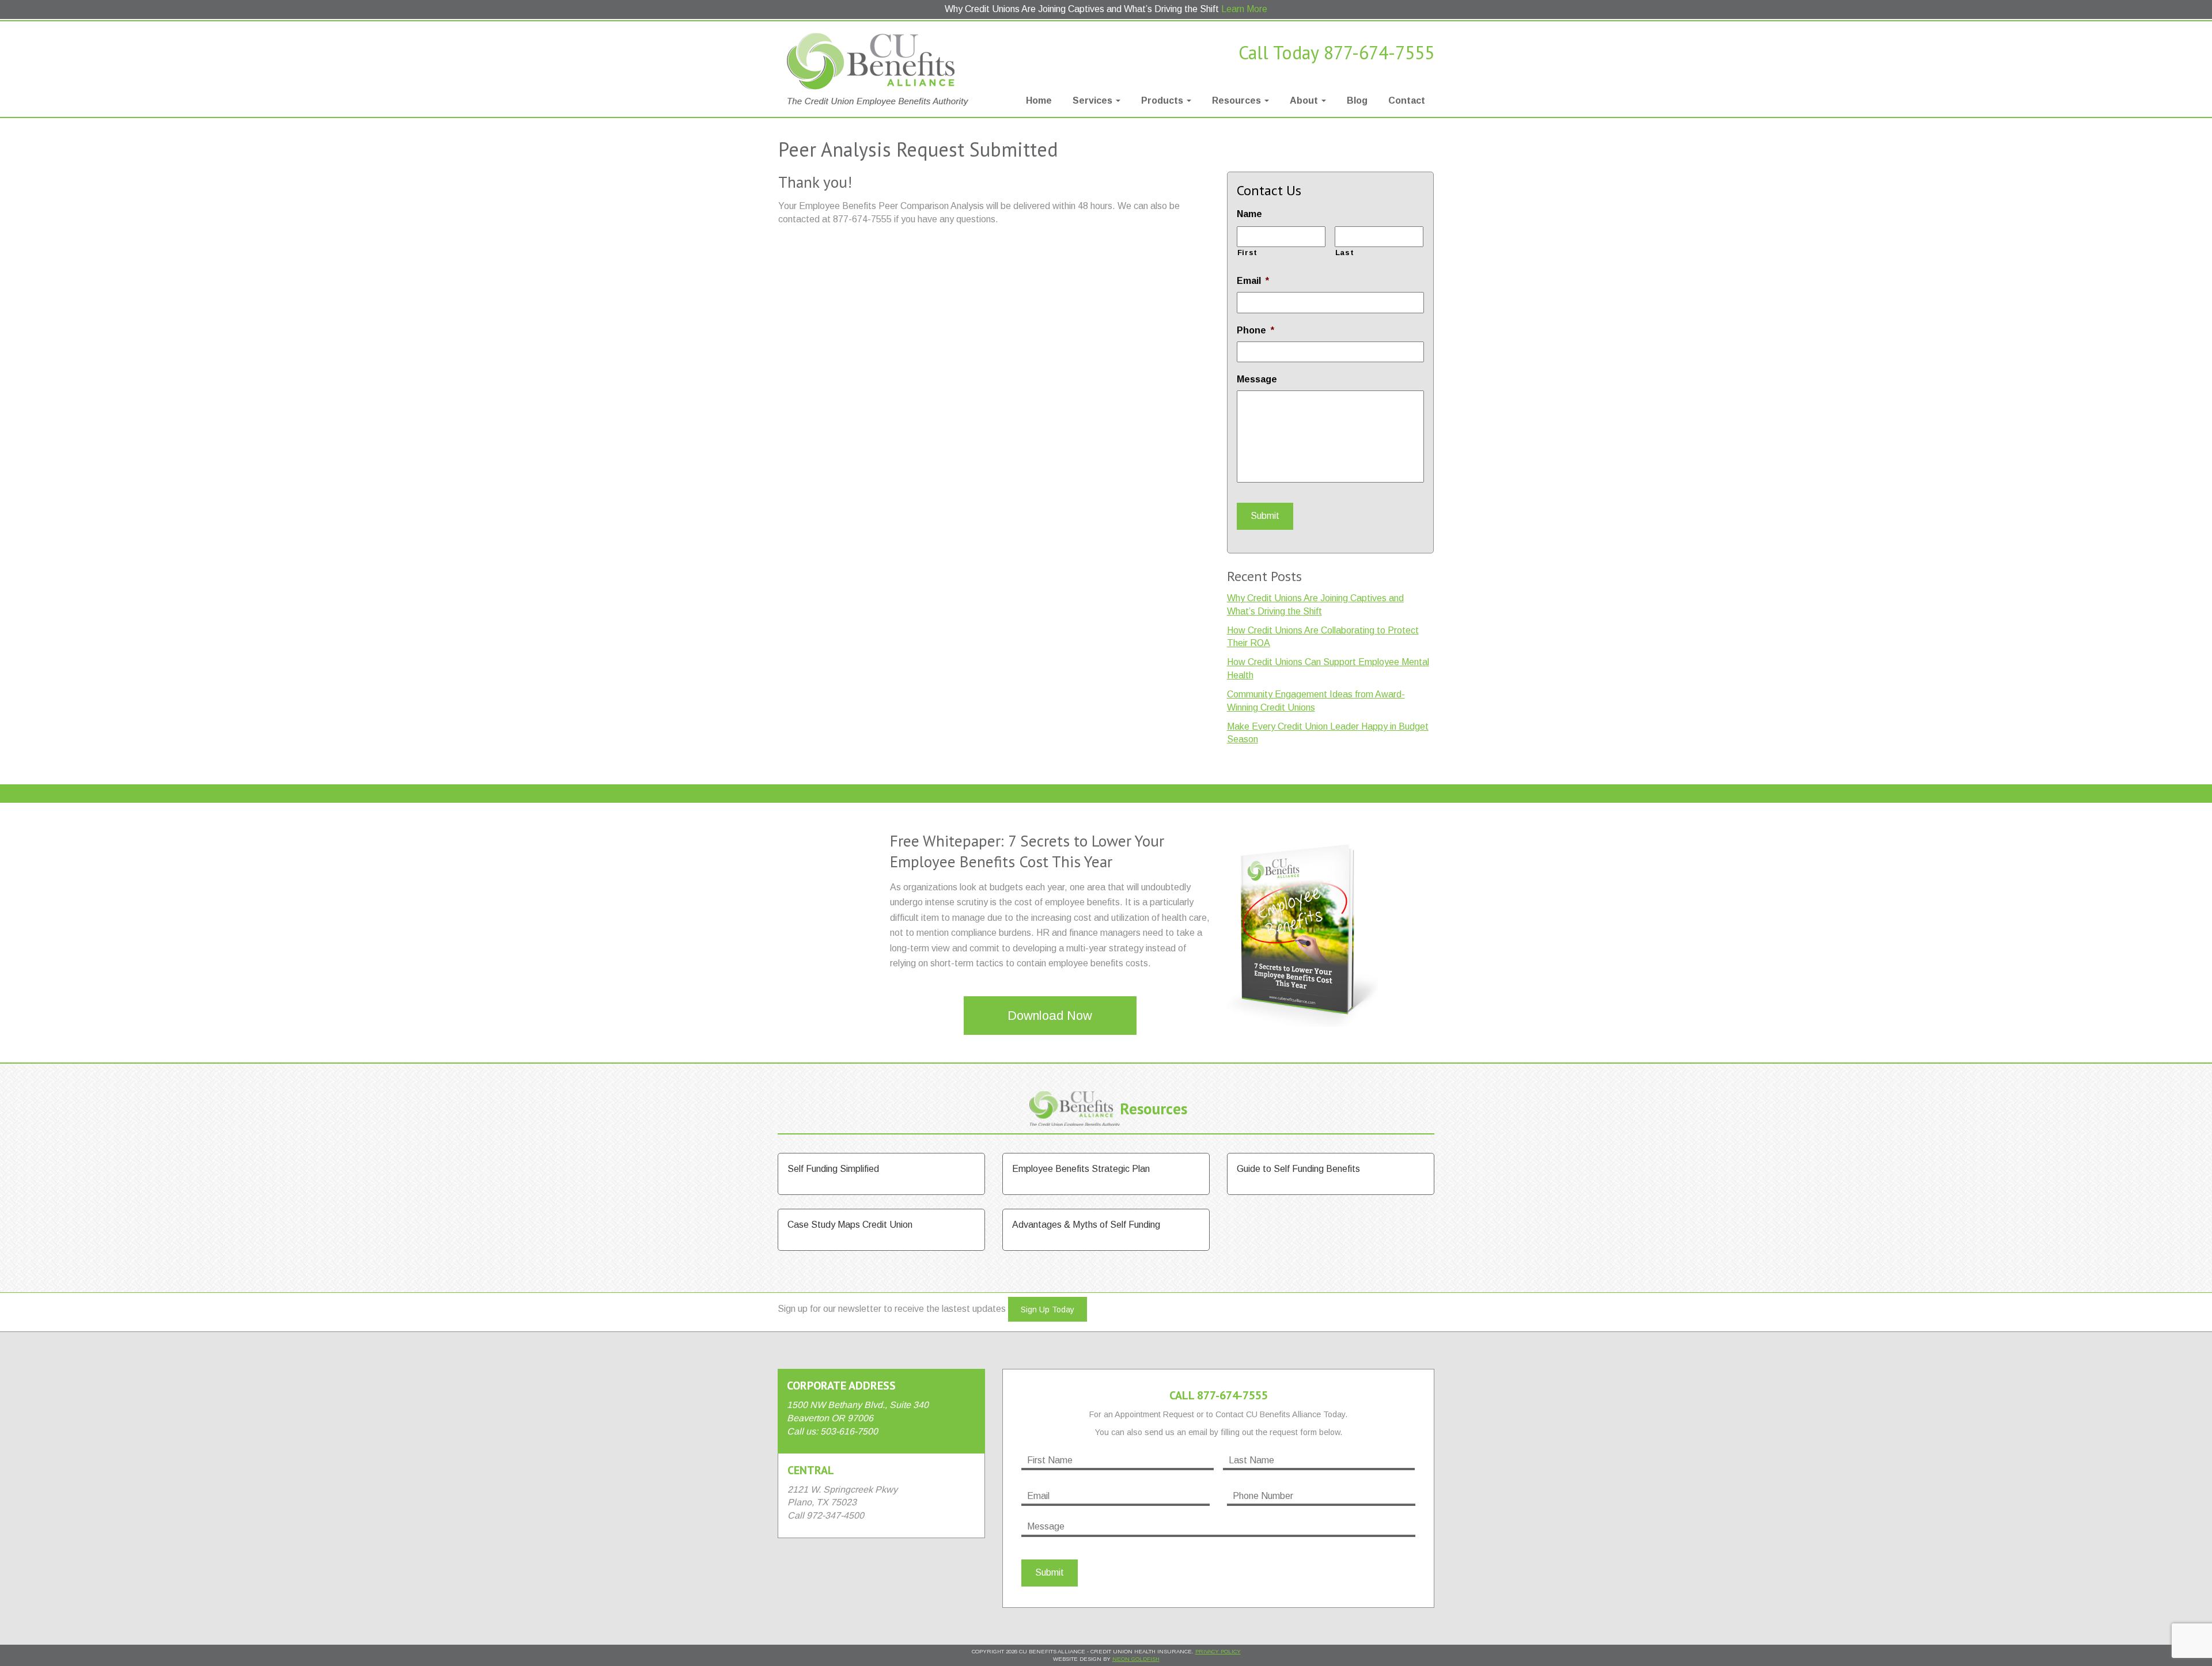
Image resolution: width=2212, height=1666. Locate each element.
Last (1345, 253)
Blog (1357, 100)
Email (1253, 281)
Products (1163, 100)
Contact (1407, 100)
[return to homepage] (881, 69)
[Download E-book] (1302, 928)
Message (1257, 379)
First (1247, 253)
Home (1039, 100)
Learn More (1244, 9)
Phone (1255, 330)
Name (1249, 214)
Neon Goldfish (1136, 1659)
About (1305, 100)
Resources (1238, 100)
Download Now (1050, 1016)
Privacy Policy (1218, 1651)
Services (1094, 100)
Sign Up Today (1048, 1310)
